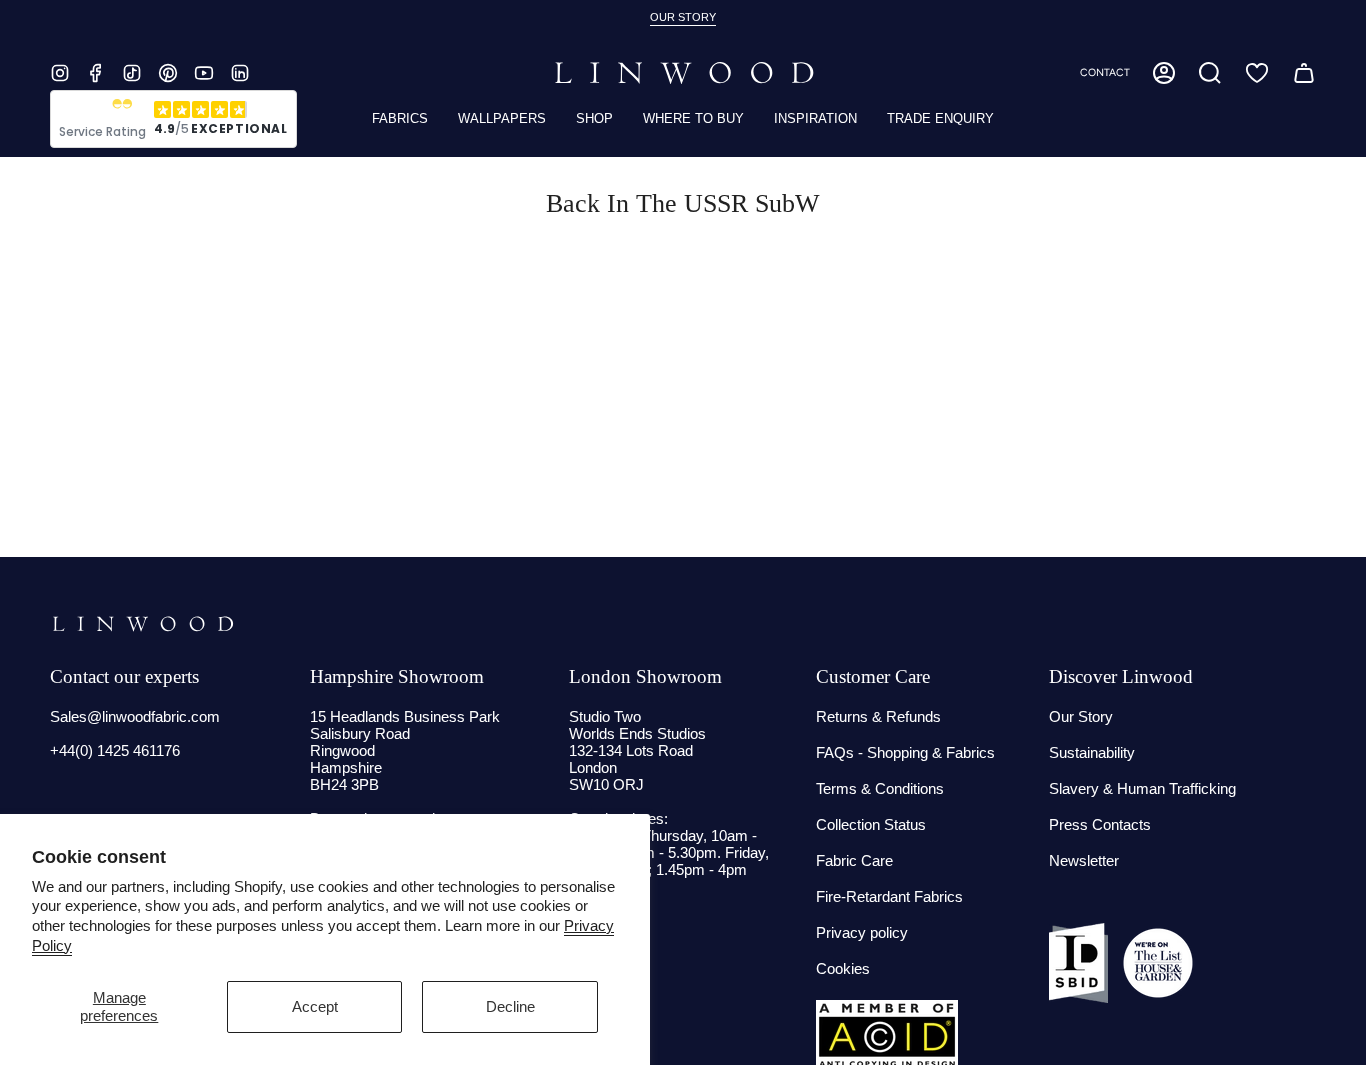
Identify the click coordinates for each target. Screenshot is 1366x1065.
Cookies (843, 968)
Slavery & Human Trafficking (1142, 788)
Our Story (1081, 716)
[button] (1210, 73)
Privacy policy (862, 932)
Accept (315, 1006)
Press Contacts (1100, 824)
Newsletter (1084, 860)
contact (1105, 72)
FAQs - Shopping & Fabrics (905, 752)
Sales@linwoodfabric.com (135, 716)
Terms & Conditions (880, 788)
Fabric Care (854, 860)
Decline (510, 1006)
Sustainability (1092, 752)
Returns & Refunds (878, 716)
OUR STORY (683, 17)
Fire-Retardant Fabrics (889, 896)
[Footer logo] (142, 624)
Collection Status (871, 824)
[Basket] (1304, 73)
